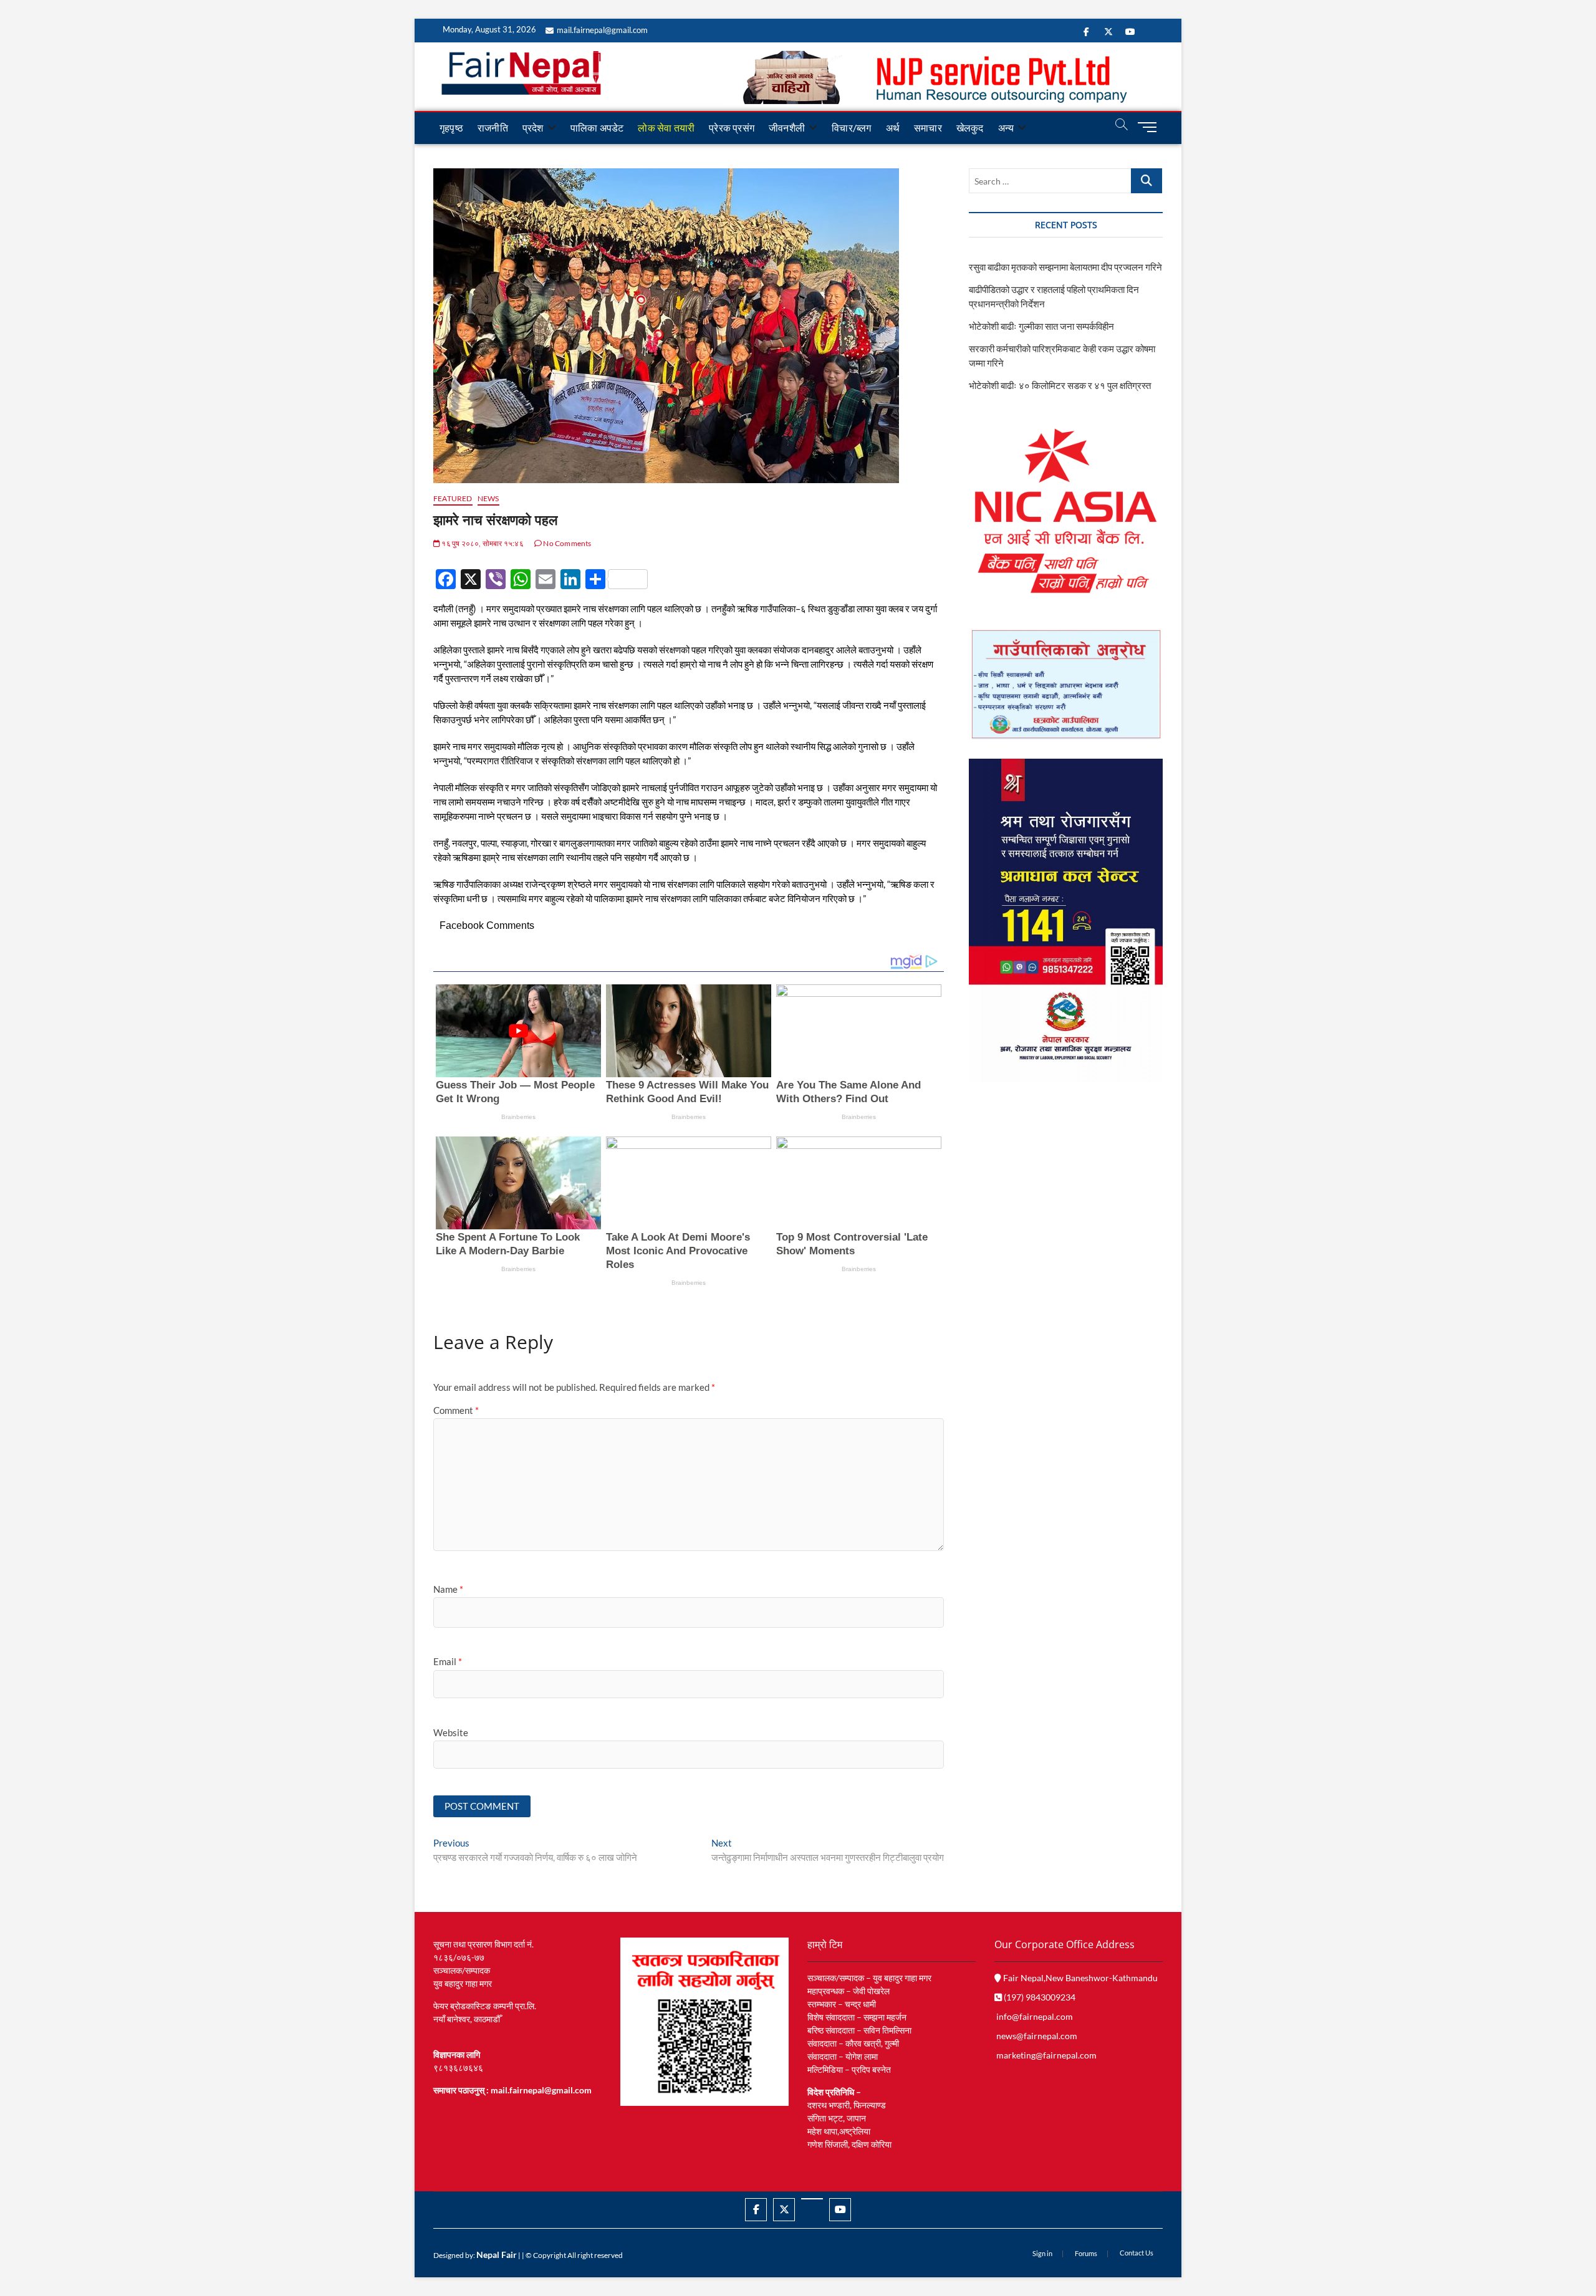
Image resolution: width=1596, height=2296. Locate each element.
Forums (1086, 2253)
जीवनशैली (787, 127)
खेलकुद (970, 127)
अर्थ (893, 127)
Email (448, 1661)
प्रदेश (533, 127)
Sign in (1042, 2253)
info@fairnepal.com (1035, 2016)
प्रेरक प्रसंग (732, 127)
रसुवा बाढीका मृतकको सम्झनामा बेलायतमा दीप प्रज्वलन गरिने (1065, 267)
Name (448, 1589)
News (488, 498)
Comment (456, 1410)
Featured (453, 498)
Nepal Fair (497, 2255)
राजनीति (493, 127)
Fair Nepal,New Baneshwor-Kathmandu (1079, 1978)
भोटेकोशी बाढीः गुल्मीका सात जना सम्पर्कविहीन (1041, 326)
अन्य (1006, 127)
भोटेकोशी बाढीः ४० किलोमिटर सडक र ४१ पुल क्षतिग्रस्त (1060, 385)
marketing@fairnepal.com (1046, 2055)
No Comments (566, 543)
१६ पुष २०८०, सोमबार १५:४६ (482, 543)
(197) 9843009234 (1039, 1997)
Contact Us (1137, 2253)
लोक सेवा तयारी (666, 127)
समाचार (928, 127)
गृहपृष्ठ (451, 127)
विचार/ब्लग (851, 127)
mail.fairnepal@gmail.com (602, 30)
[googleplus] (812, 2199)
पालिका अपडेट (597, 127)
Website (451, 1732)
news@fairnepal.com (1037, 2036)
